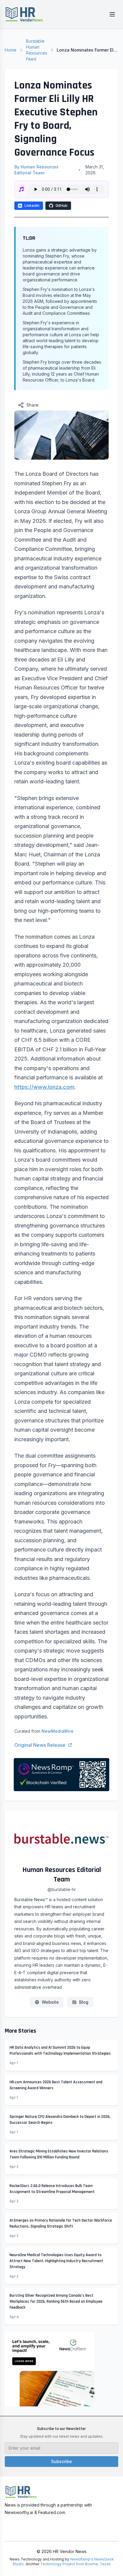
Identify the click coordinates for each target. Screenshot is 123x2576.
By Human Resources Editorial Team (36, 170)
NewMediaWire (57, 1731)
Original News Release (40, 1745)
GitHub (61, 206)
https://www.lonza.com (44, 1087)
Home (11, 50)
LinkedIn (32, 206)
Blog (84, 2002)
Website (50, 2002)
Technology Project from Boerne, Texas (76, 2564)
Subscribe (61, 2461)
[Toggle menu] (112, 14)
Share (32, 405)
